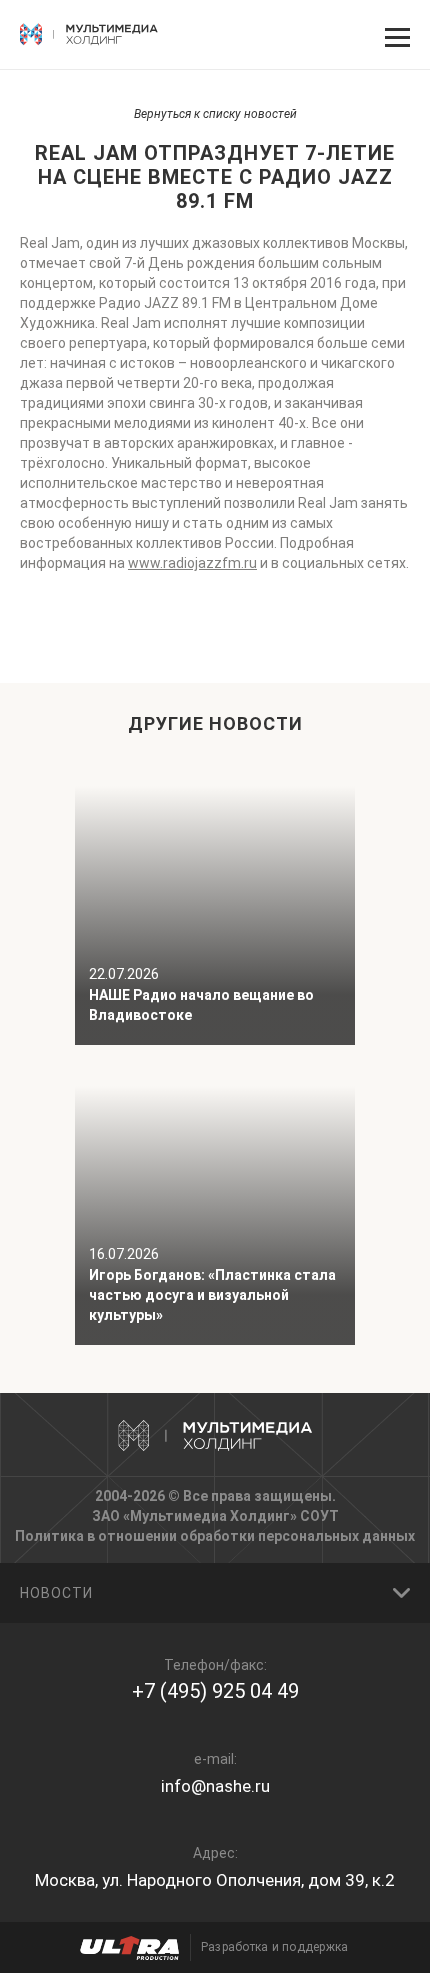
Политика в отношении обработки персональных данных (215, 1536)
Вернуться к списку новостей (215, 114)
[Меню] (395, 35)
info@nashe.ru (215, 1786)
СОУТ (319, 1516)
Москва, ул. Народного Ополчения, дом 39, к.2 (215, 1880)
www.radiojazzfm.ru (192, 563)
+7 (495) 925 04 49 (215, 1691)
